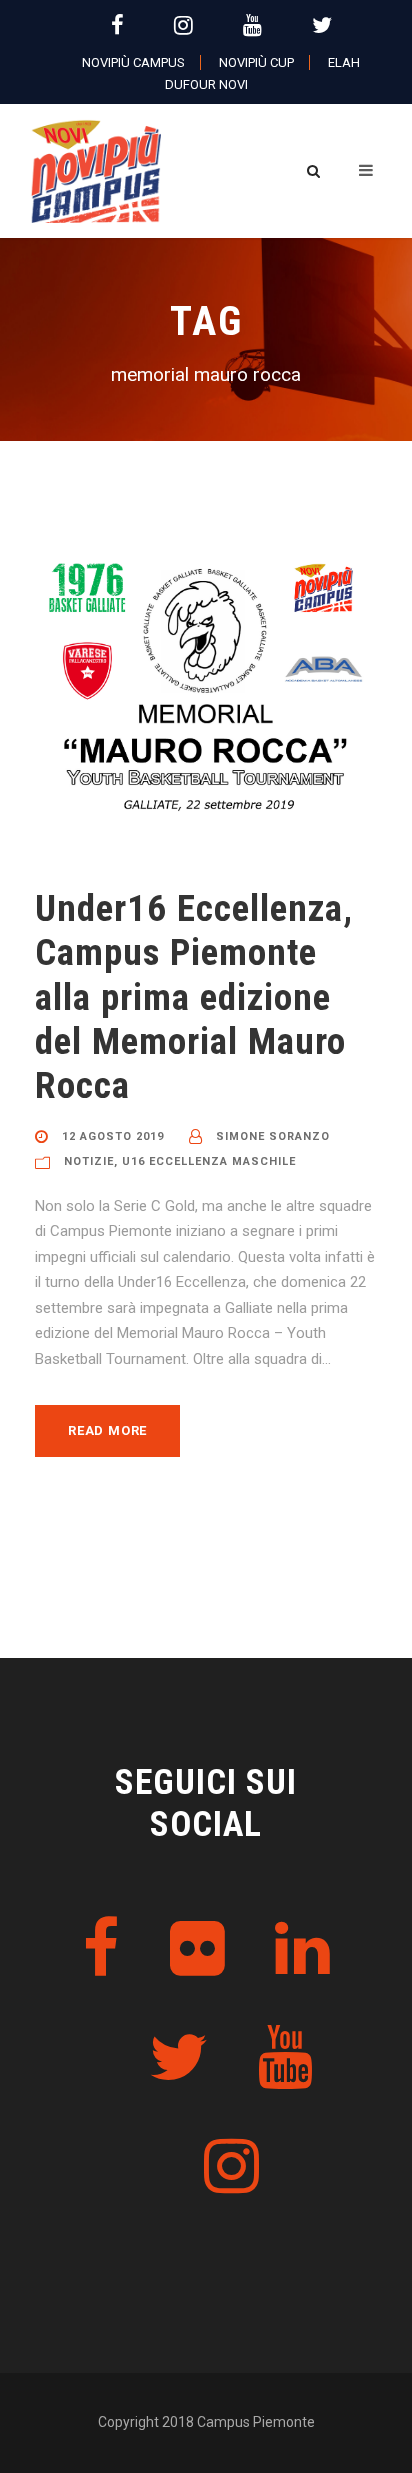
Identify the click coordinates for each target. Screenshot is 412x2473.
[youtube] (252, 25)
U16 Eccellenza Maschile (209, 1161)
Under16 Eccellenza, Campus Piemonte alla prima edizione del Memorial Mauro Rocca (194, 997)
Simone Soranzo (273, 1136)
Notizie (89, 1161)
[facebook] (117, 25)
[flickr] (197, 1949)
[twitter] (322, 25)
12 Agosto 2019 (113, 1136)
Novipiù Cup (256, 62)
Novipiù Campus (133, 62)
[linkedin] (302, 1949)
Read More (107, 1430)
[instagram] (183, 25)
